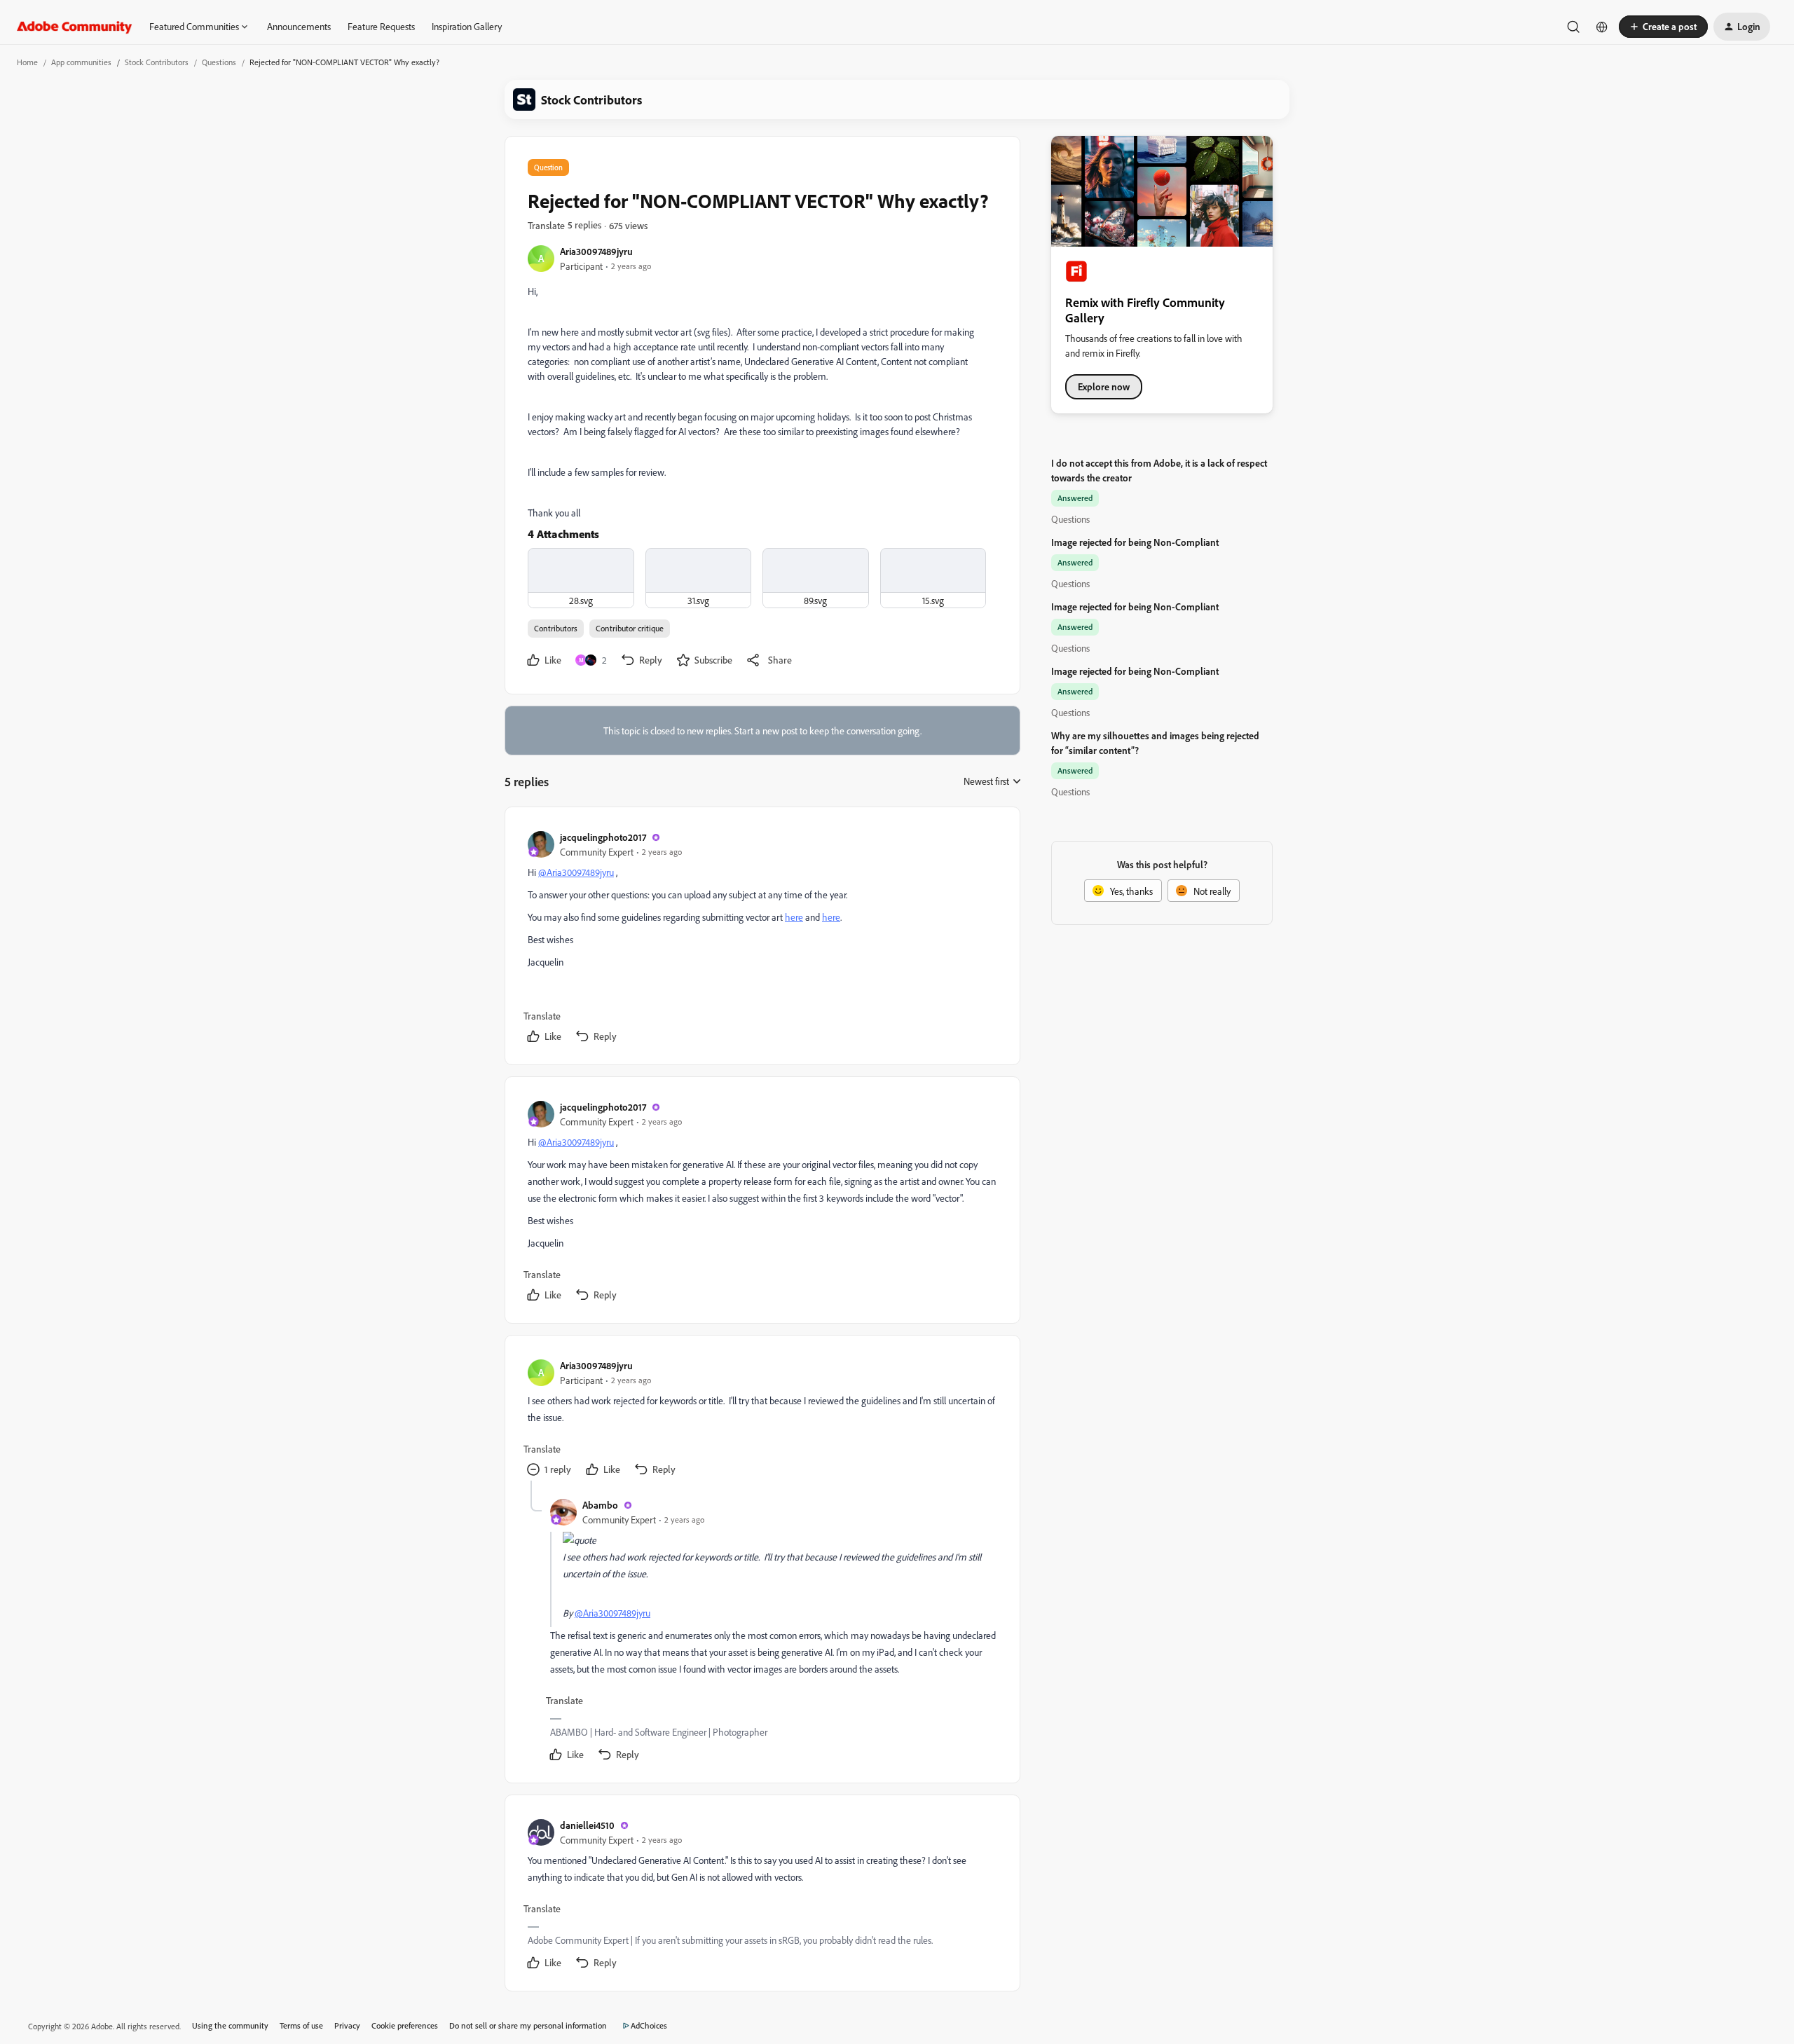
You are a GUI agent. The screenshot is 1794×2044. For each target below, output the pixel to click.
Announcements (299, 26)
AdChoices (649, 2025)
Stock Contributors (157, 62)
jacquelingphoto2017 (603, 837)
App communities (81, 62)
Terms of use (301, 2025)
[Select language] (1602, 27)
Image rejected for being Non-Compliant (1135, 542)
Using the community (230, 2025)
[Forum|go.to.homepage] (75, 27)
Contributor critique (630, 628)
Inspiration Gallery (467, 26)
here (794, 917)
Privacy (347, 2025)
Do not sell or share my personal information (528, 2025)
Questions (219, 62)
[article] (762, 939)
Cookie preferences (405, 2025)
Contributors (556, 628)
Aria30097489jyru (596, 251)
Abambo (600, 1505)
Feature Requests (381, 26)
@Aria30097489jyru (576, 872)
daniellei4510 (587, 1825)
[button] (1663, 27)
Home (27, 62)
